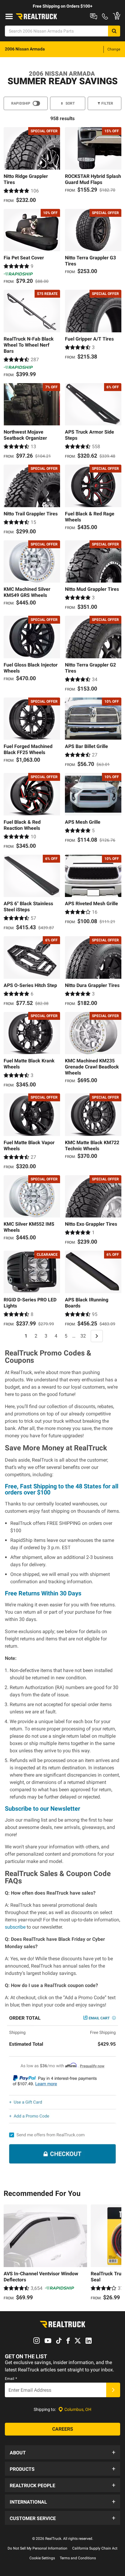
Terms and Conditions (78, 2558)
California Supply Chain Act (95, 2548)
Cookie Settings (42, 2558)
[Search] (114, 31)
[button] (62, 2452)
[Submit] (113, 2390)
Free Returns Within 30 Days (43, 1593)
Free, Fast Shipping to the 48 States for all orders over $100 (62, 1489)
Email (11, 2379)
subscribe (15, 1927)
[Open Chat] (94, 16)
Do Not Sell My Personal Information (37, 2548)
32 (83, 1336)
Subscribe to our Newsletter (42, 1809)
